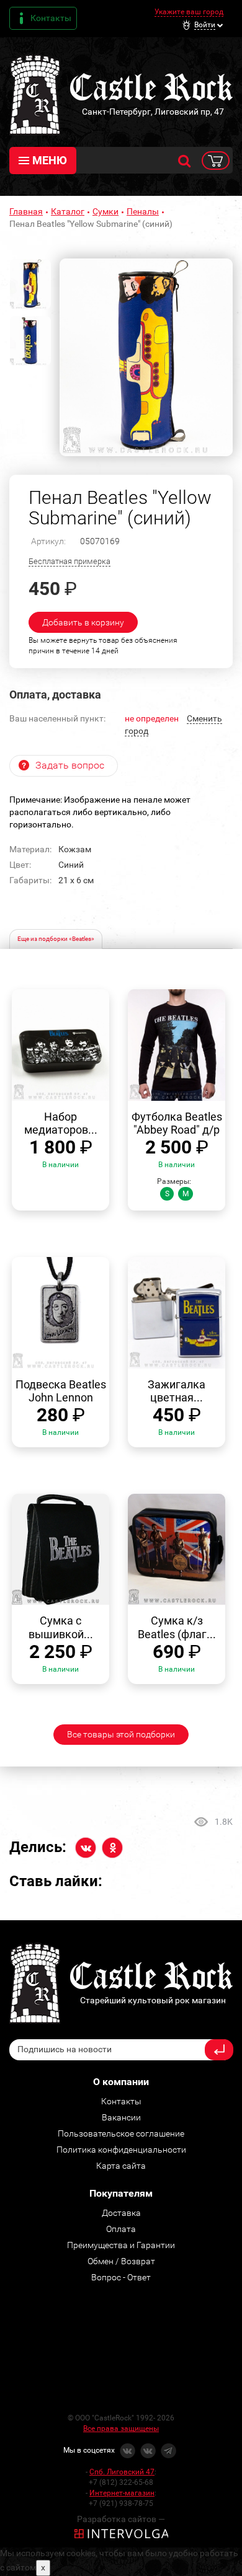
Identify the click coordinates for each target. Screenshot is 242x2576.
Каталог (68, 211)
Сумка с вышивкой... (61, 1627)
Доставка (121, 2213)
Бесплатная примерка (69, 561)
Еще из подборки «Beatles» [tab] (56, 939)
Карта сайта (121, 2166)
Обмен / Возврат (121, 2261)
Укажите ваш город (189, 12)
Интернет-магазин (122, 2493)
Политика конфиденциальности (121, 2150)
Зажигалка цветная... (177, 1391)
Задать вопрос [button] (70, 765)
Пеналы (143, 211)
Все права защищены (121, 2428)
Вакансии (121, 2117)
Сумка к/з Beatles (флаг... (177, 1627)
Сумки (105, 211)
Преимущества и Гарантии (121, 2245)
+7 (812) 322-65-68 (121, 2482)
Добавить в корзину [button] (83, 622)
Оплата (121, 2229)
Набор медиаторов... (61, 1123)
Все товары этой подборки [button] (121, 1734)
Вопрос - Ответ (121, 2277)
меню (50, 160)
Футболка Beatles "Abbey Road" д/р (177, 1123)
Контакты (51, 18)
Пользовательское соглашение (121, 2133)
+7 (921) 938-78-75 (121, 2503)
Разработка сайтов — (121, 2519)
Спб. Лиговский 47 (122, 2472)
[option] (146, 357)
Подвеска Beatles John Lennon (61, 1391)
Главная (26, 211)
